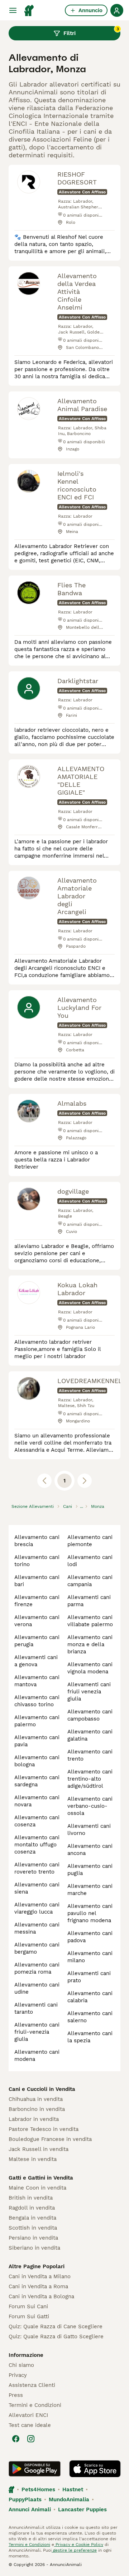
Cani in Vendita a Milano (40, 2276)
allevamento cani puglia (90, 1870)
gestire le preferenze (74, 2550)
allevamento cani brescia (37, 1541)
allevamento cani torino (37, 1561)
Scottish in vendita (33, 2228)
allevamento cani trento (90, 1755)
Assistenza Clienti (32, 2385)
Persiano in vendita (33, 2238)
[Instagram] (31, 2439)
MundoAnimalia (69, 2499)
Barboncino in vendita (37, 2109)
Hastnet (73, 2489)
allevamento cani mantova (37, 1681)
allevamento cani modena (37, 2056)
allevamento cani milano (90, 1957)
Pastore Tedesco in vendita (44, 2129)
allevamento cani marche (90, 1890)
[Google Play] (35, 2469)
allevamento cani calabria (90, 1997)
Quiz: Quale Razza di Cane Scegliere (56, 2326)
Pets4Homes (38, 2489)
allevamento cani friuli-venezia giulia (37, 2032)
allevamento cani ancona (90, 1850)
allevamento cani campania (90, 1581)
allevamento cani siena (37, 1888)
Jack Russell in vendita (39, 2149)
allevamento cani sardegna (37, 1781)
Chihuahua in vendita (36, 2099)
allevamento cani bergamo (37, 1948)
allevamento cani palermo (37, 1721)
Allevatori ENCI (28, 2415)
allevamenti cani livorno (89, 1830)
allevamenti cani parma (89, 1601)
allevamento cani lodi (90, 1561)
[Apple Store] (95, 2469)
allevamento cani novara (37, 1801)
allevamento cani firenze (37, 1601)
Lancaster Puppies (82, 2510)
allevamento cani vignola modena (90, 1668)
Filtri (91, 31)
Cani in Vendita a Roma (38, 2286)
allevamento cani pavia (37, 1741)
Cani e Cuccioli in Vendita (42, 2089)
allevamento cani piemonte (90, 1541)
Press (16, 2395)
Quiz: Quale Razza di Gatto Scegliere (56, 2336)
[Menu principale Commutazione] (13, 10)
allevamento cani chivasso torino (37, 1701)
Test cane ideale (30, 2425)
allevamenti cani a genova (36, 1661)
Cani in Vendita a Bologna (41, 2296)
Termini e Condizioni (35, 2405)
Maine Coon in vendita (37, 2188)
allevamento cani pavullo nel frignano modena (90, 1913)
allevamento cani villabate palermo (90, 1621)
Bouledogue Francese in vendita (50, 2139)
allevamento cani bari (37, 1581)
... (82, 1506)
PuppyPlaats (25, 2499)
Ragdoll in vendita (32, 2208)
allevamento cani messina (37, 1928)
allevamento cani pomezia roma (37, 1968)
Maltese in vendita (33, 2159)
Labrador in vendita (34, 2119)
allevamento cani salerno (90, 2017)
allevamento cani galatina (90, 1735)
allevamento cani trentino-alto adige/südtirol (90, 1779)
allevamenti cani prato (89, 1977)
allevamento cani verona (37, 1621)
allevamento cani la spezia (90, 2037)
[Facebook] (16, 2439)
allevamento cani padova (90, 1937)
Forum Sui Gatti (29, 2316)
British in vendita (31, 2198)
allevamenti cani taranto (36, 2008)
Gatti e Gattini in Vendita (41, 2178)
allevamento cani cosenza (37, 1821)
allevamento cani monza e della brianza (90, 1644)
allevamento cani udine (37, 1988)
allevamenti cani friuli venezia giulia (89, 1692)
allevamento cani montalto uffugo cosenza (37, 1845)
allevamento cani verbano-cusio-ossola (90, 1806)
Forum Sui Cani (28, 2306)
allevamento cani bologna (37, 1761)
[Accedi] (117, 10)
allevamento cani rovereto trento (37, 1868)
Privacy (18, 2375)
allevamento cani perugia (37, 1641)
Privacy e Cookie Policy (79, 2545)
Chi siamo (21, 2365)
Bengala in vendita (32, 2218)
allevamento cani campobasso (90, 1715)
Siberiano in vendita (34, 2248)
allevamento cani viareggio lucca (37, 1908)
